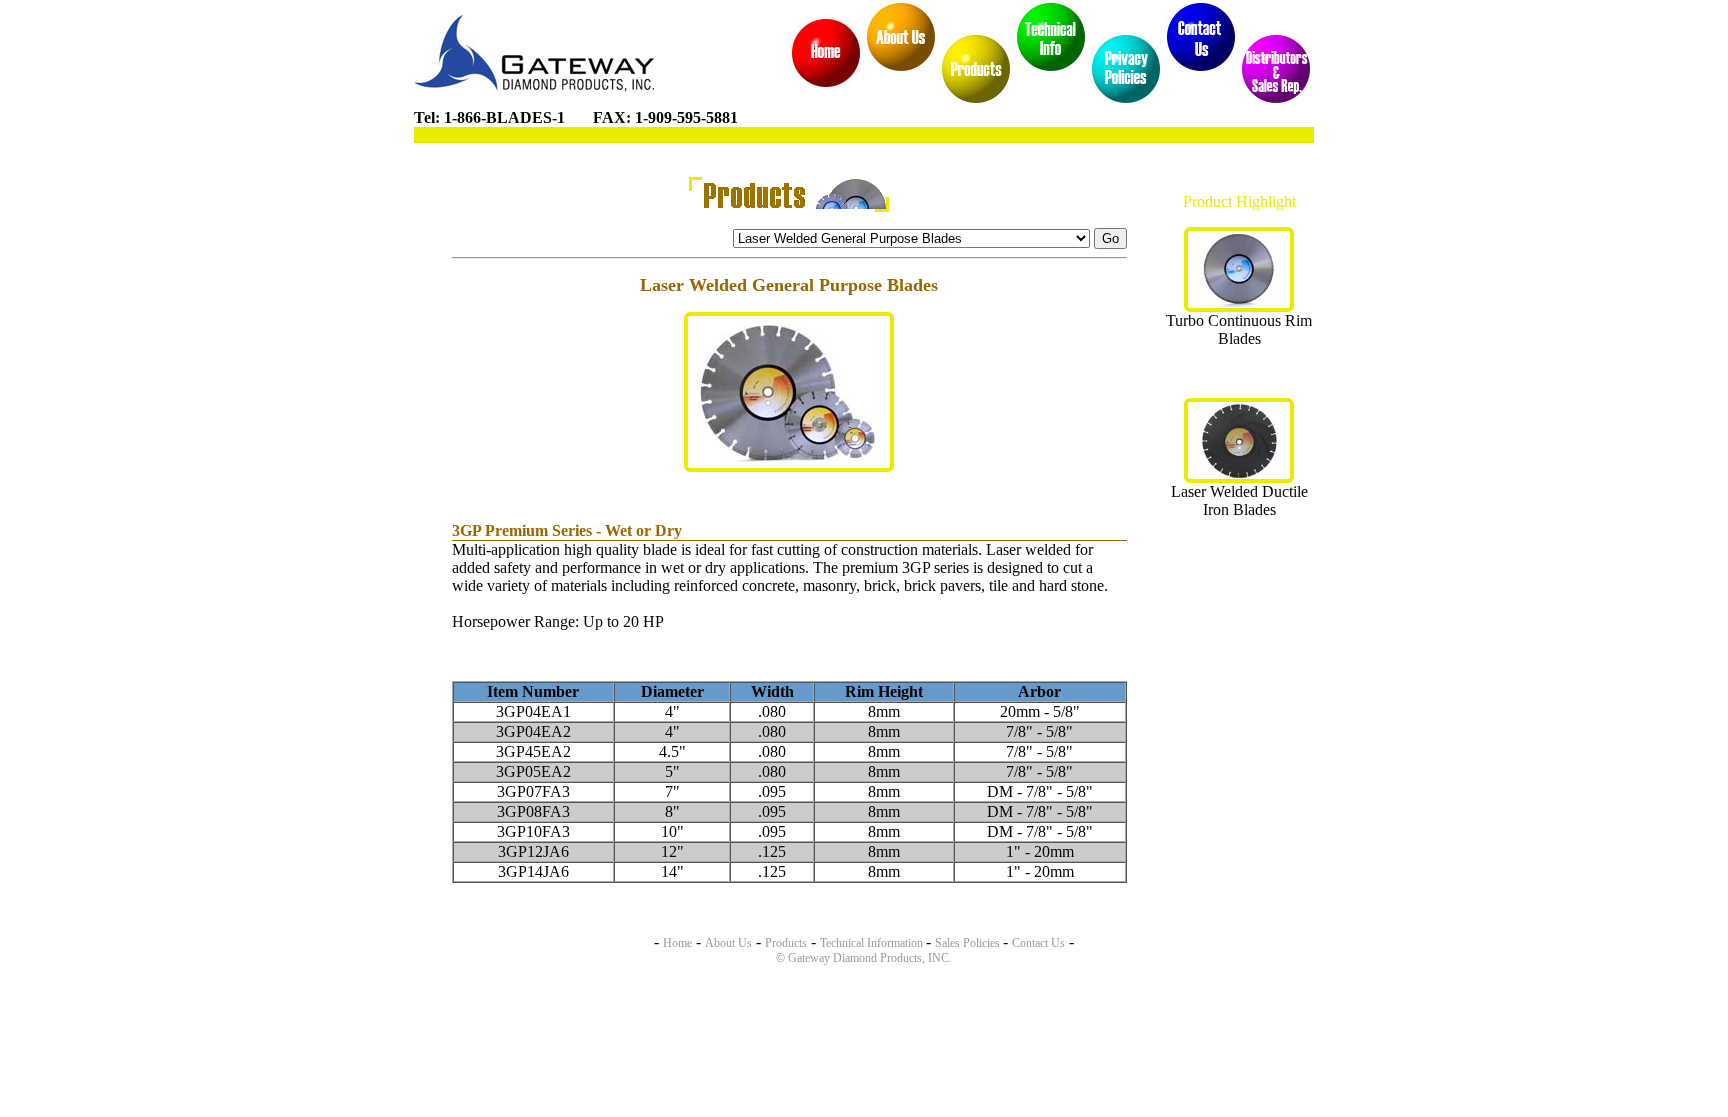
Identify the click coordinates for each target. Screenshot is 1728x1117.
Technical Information (873, 943)
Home (677, 943)
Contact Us (1038, 943)
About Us (728, 943)
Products (786, 943)
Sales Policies (969, 943)
